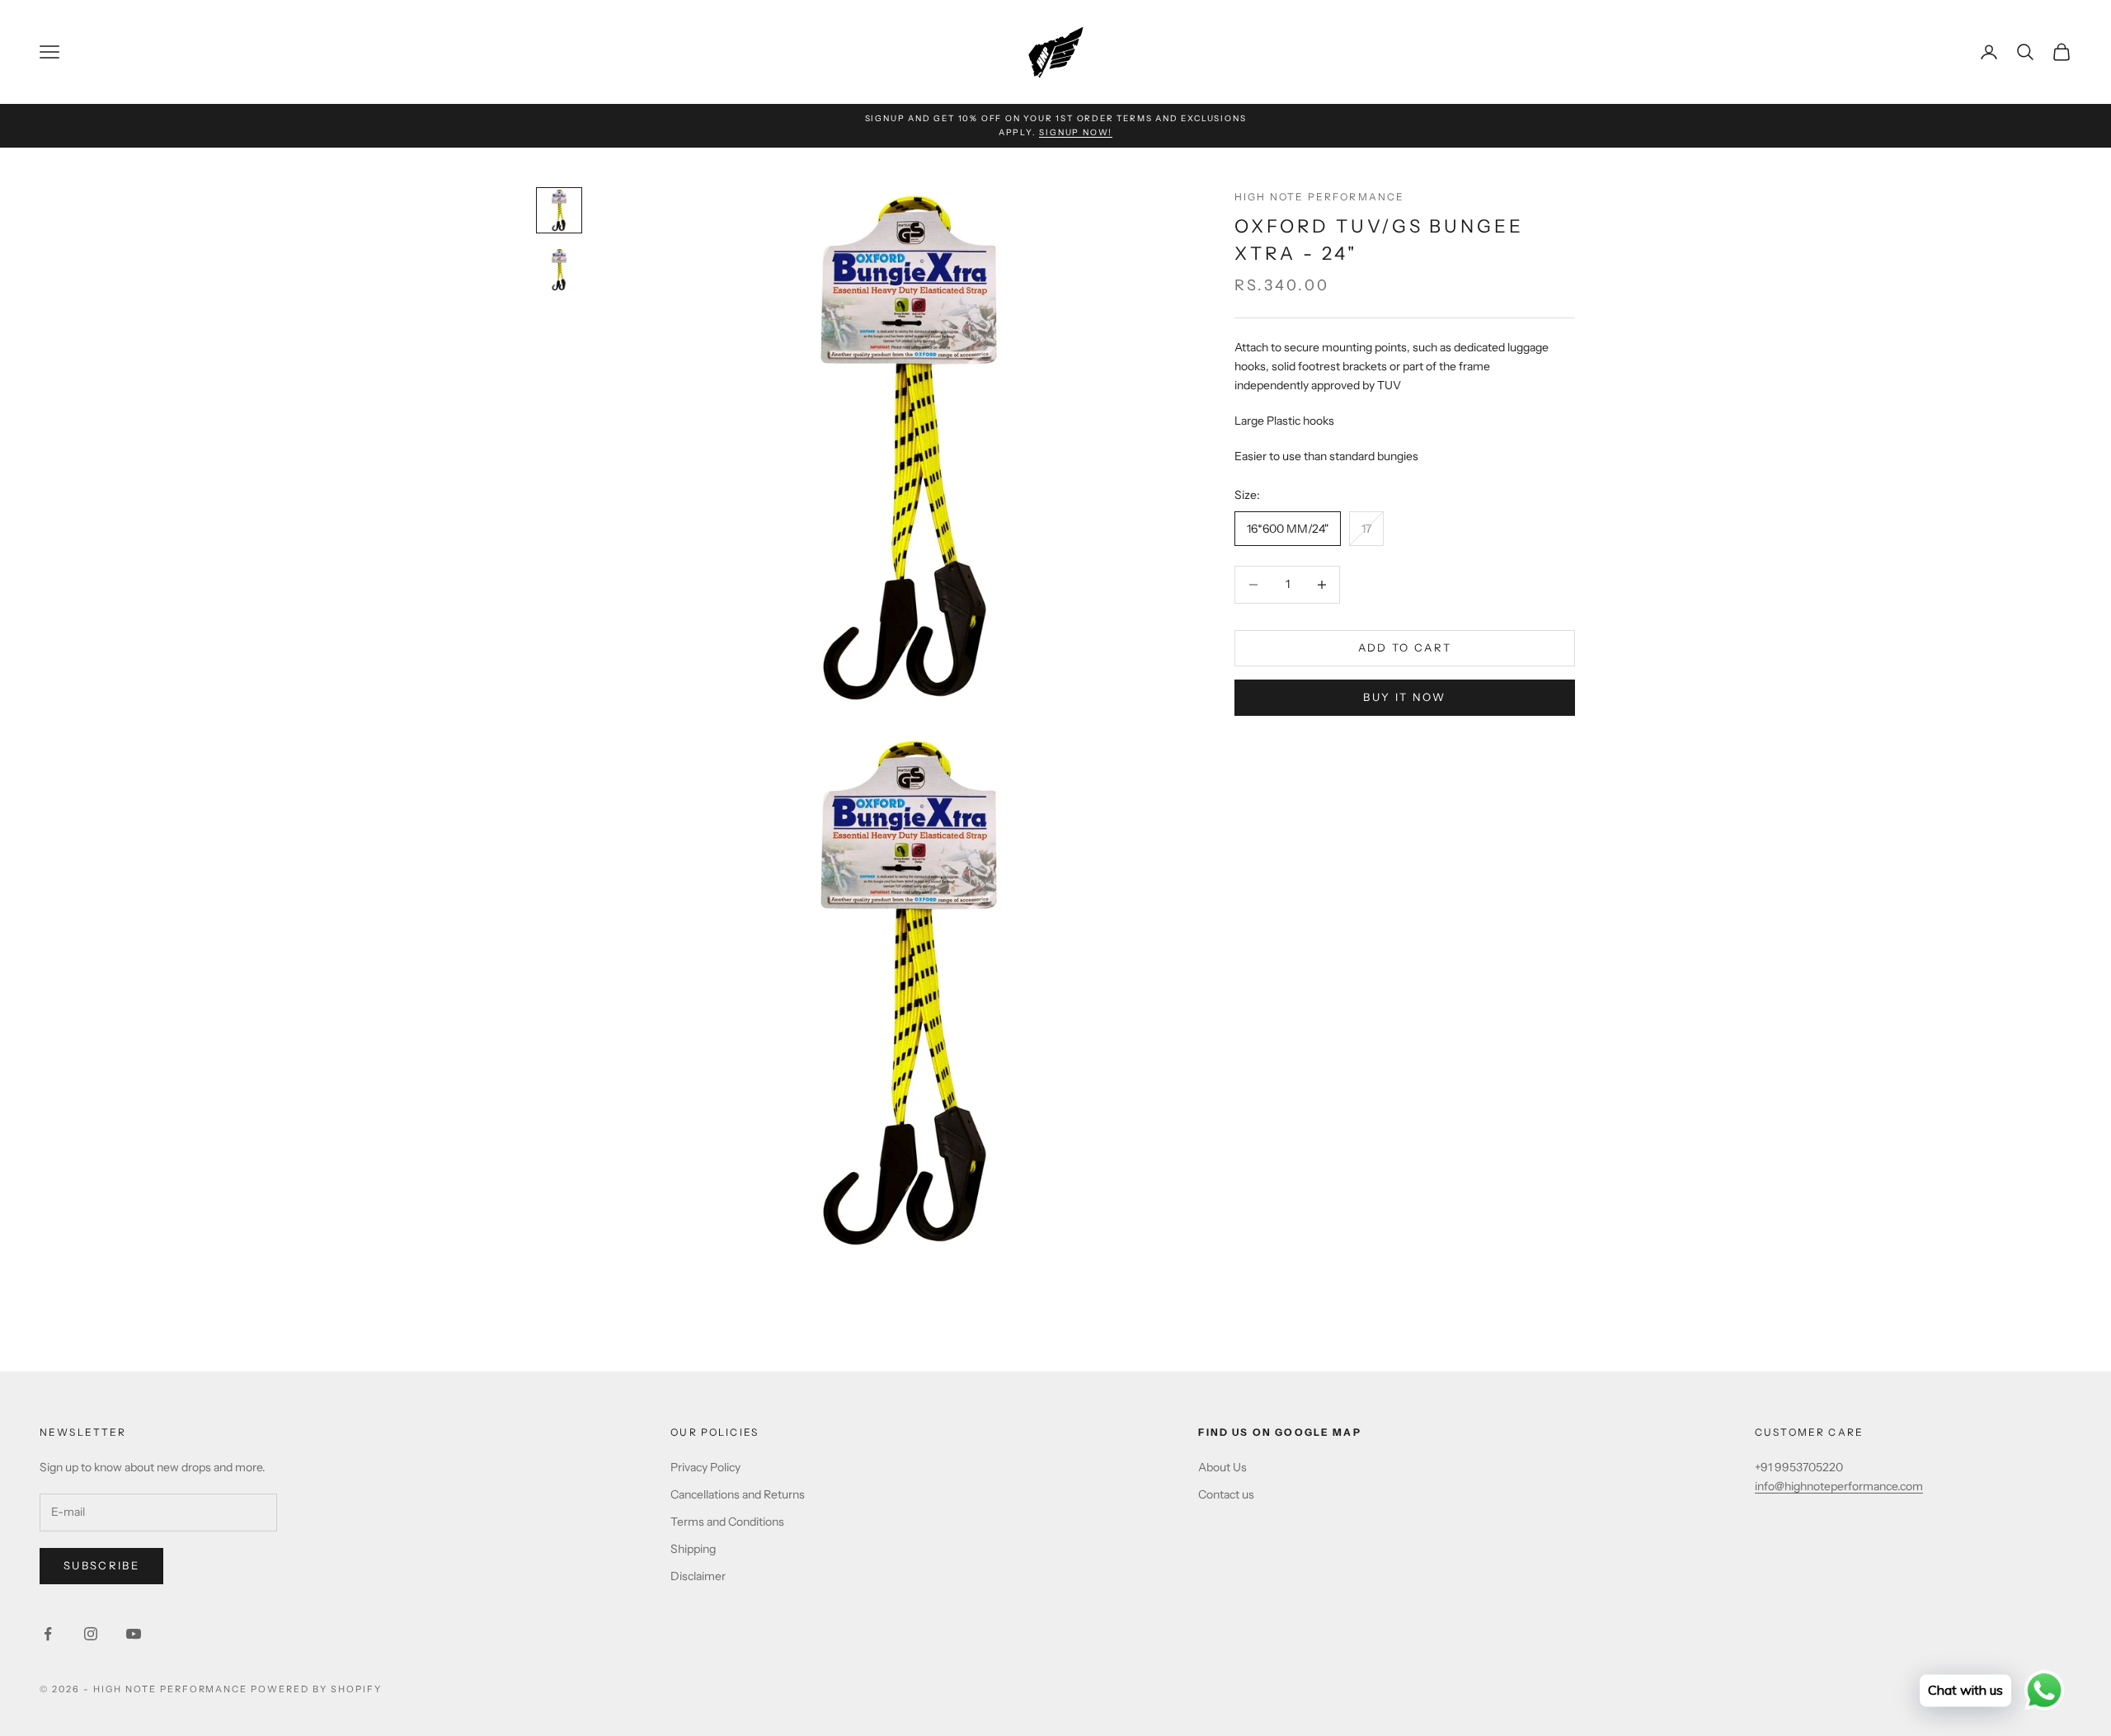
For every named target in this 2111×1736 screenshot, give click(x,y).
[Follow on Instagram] (91, 1634)
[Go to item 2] (559, 270)
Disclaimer (698, 1576)
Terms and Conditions (727, 1522)
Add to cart (1405, 647)
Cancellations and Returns (738, 1494)
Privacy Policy (705, 1467)
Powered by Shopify (316, 1689)
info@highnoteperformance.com (1839, 1486)
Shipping (693, 1549)
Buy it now (1404, 697)
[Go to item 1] (559, 210)
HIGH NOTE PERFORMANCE (1319, 197)
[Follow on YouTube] (134, 1634)
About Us (1222, 1467)
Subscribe (101, 1565)
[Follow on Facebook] (48, 1634)
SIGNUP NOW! (1076, 132)
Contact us (1226, 1494)
